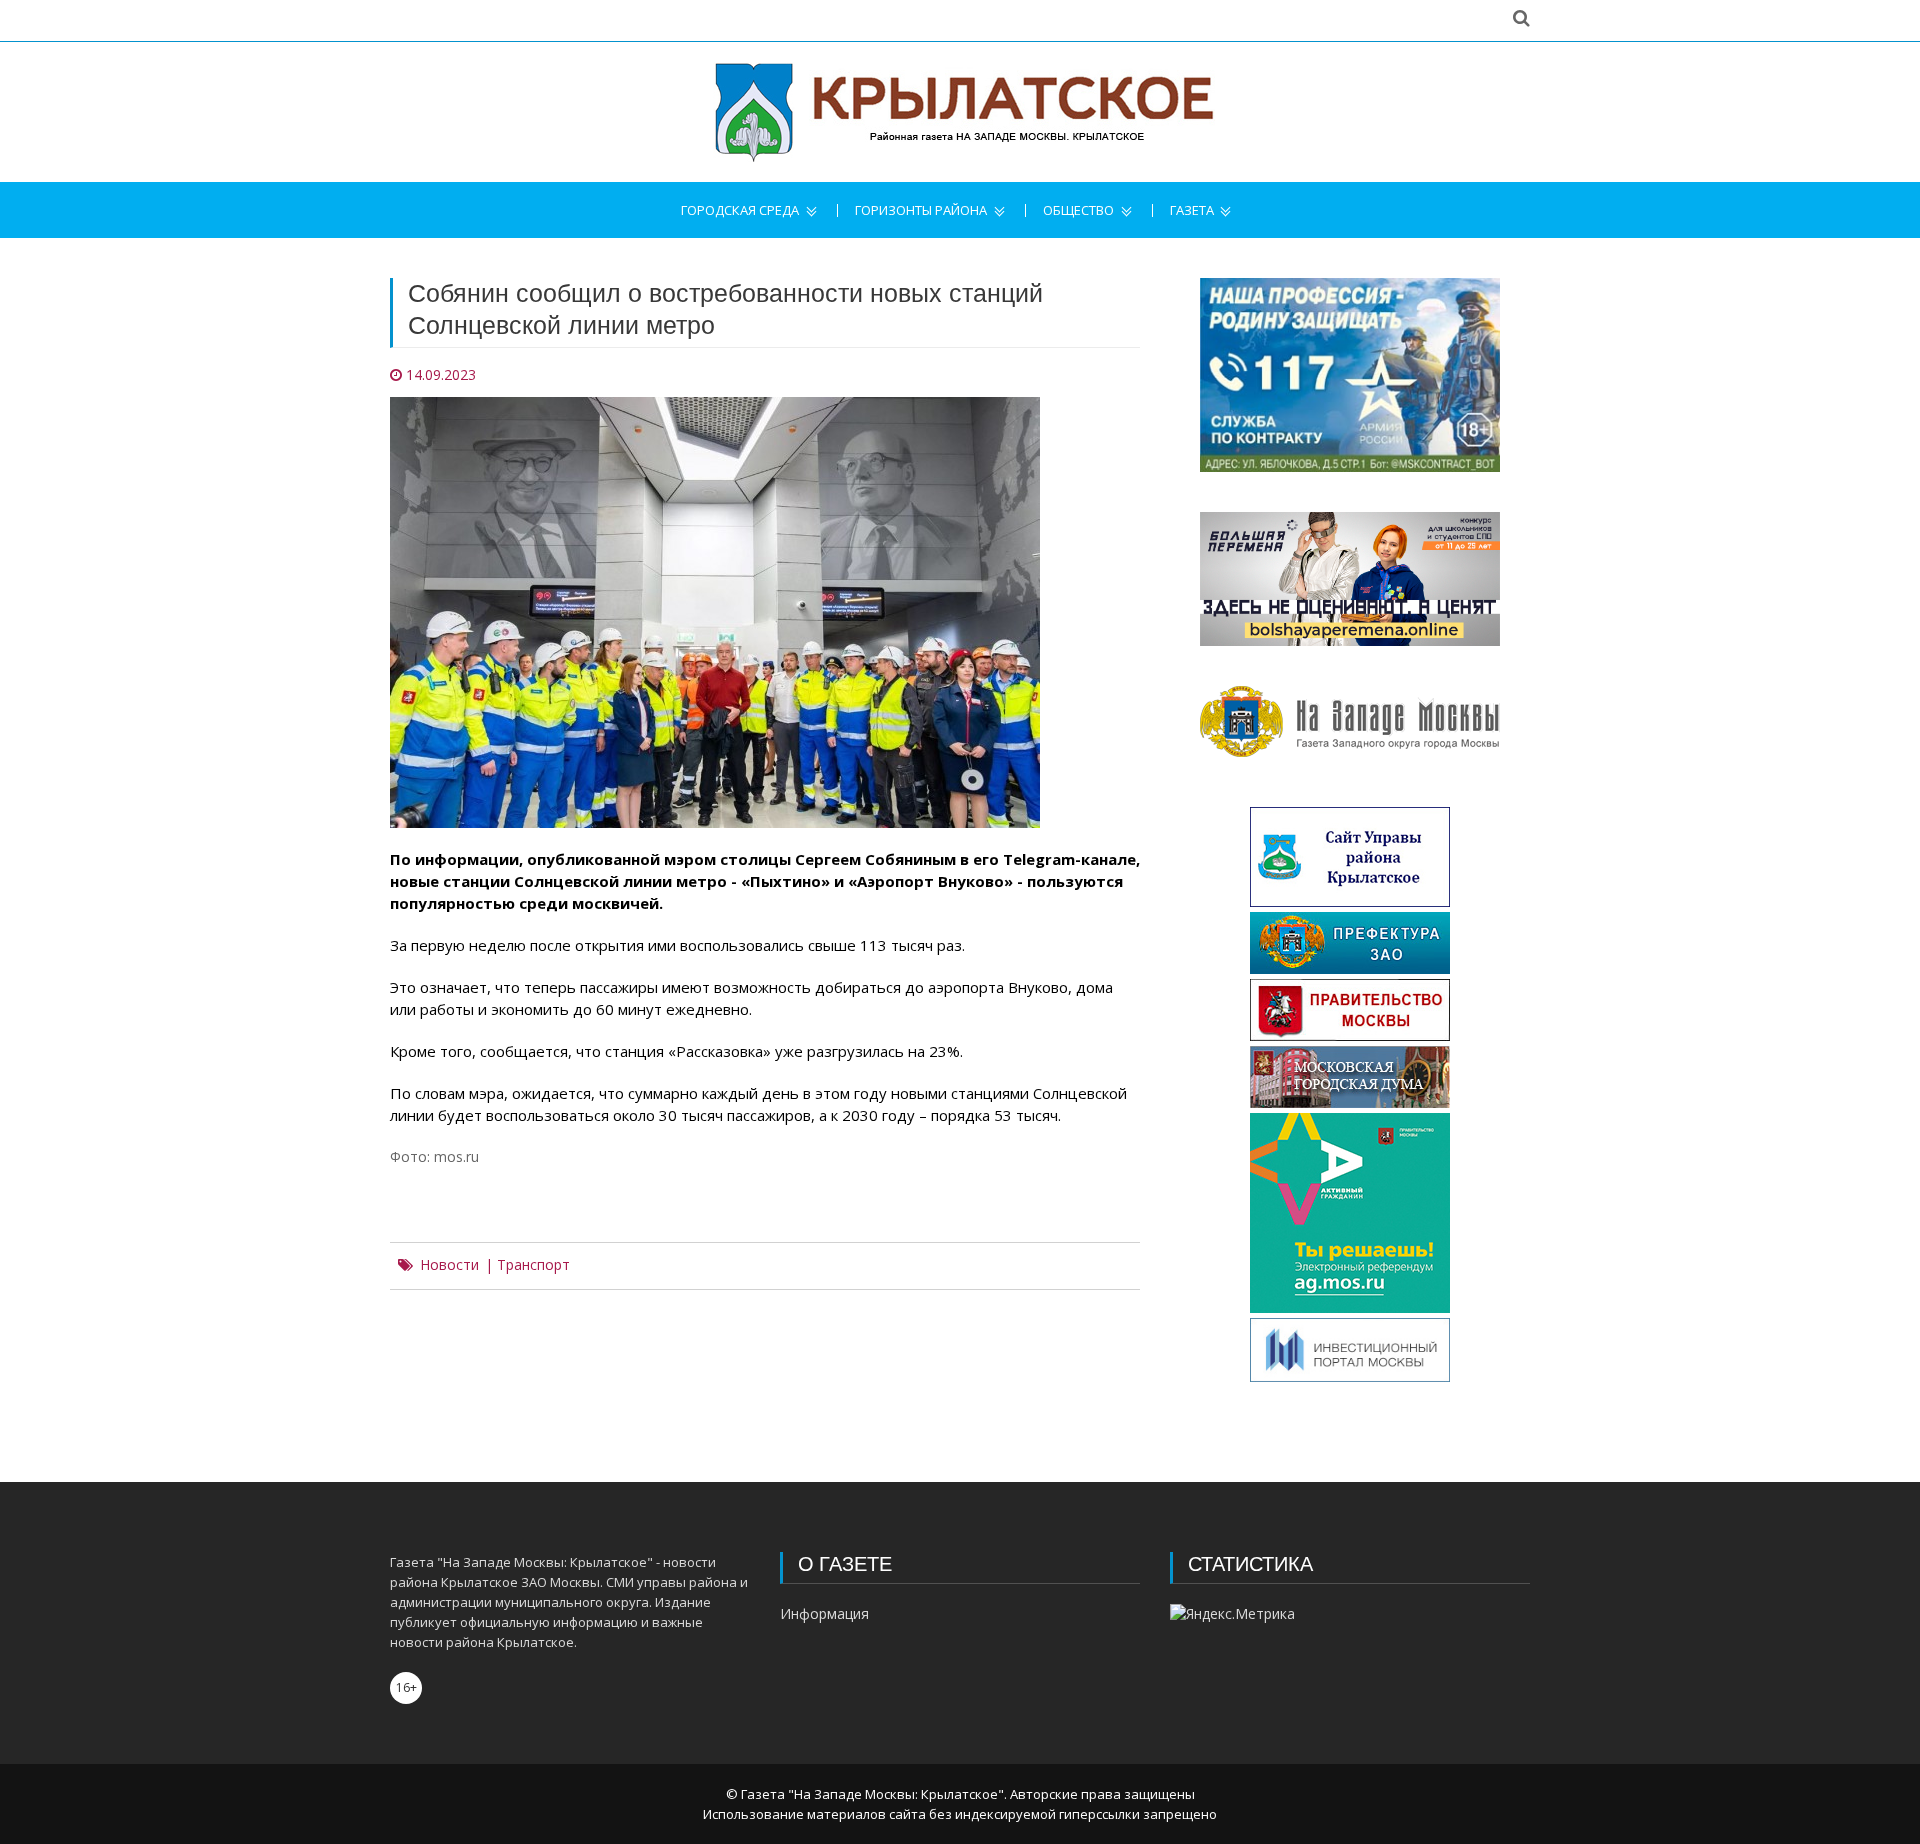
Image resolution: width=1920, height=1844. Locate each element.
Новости (449, 1265)
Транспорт (533, 1265)
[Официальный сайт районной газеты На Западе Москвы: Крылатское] (960, 112)
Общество (1078, 210)
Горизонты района (921, 210)
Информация (824, 1613)
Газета (1192, 210)
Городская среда (740, 210)
